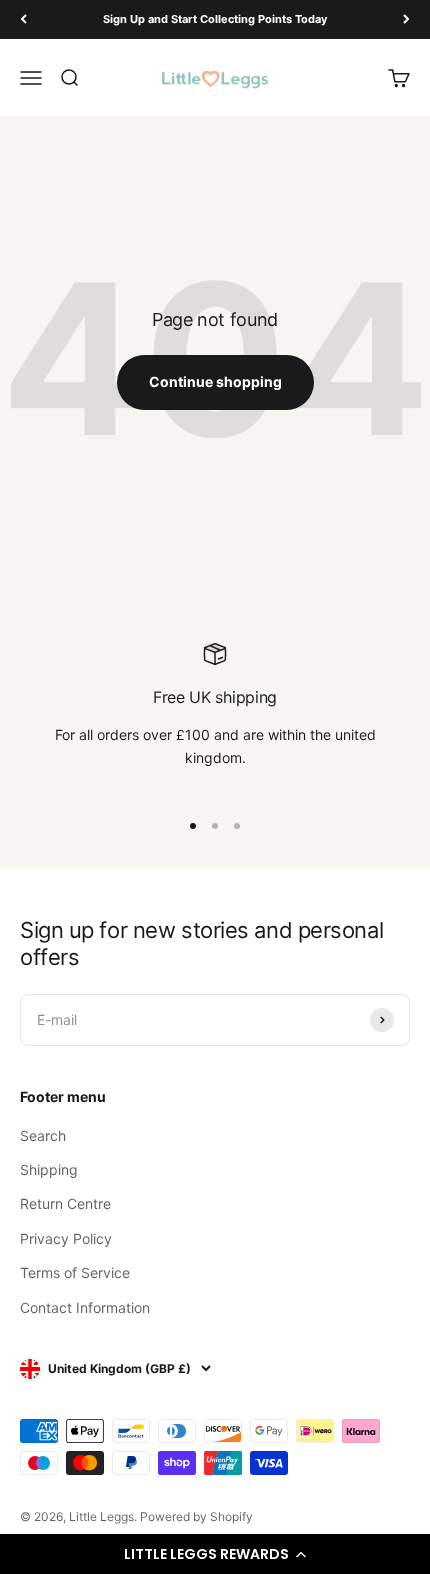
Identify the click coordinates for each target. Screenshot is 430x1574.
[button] (215, 1554)
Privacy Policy (66, 1238)
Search (43, 1135)
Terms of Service (75, 1272)
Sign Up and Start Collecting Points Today (215, 19)
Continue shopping (215, 381)
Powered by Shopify (196, 1516)
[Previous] (23, 19)
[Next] (406, 19)
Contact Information (85, 1307)
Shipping (49, 1169)
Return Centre (65, 1203)
